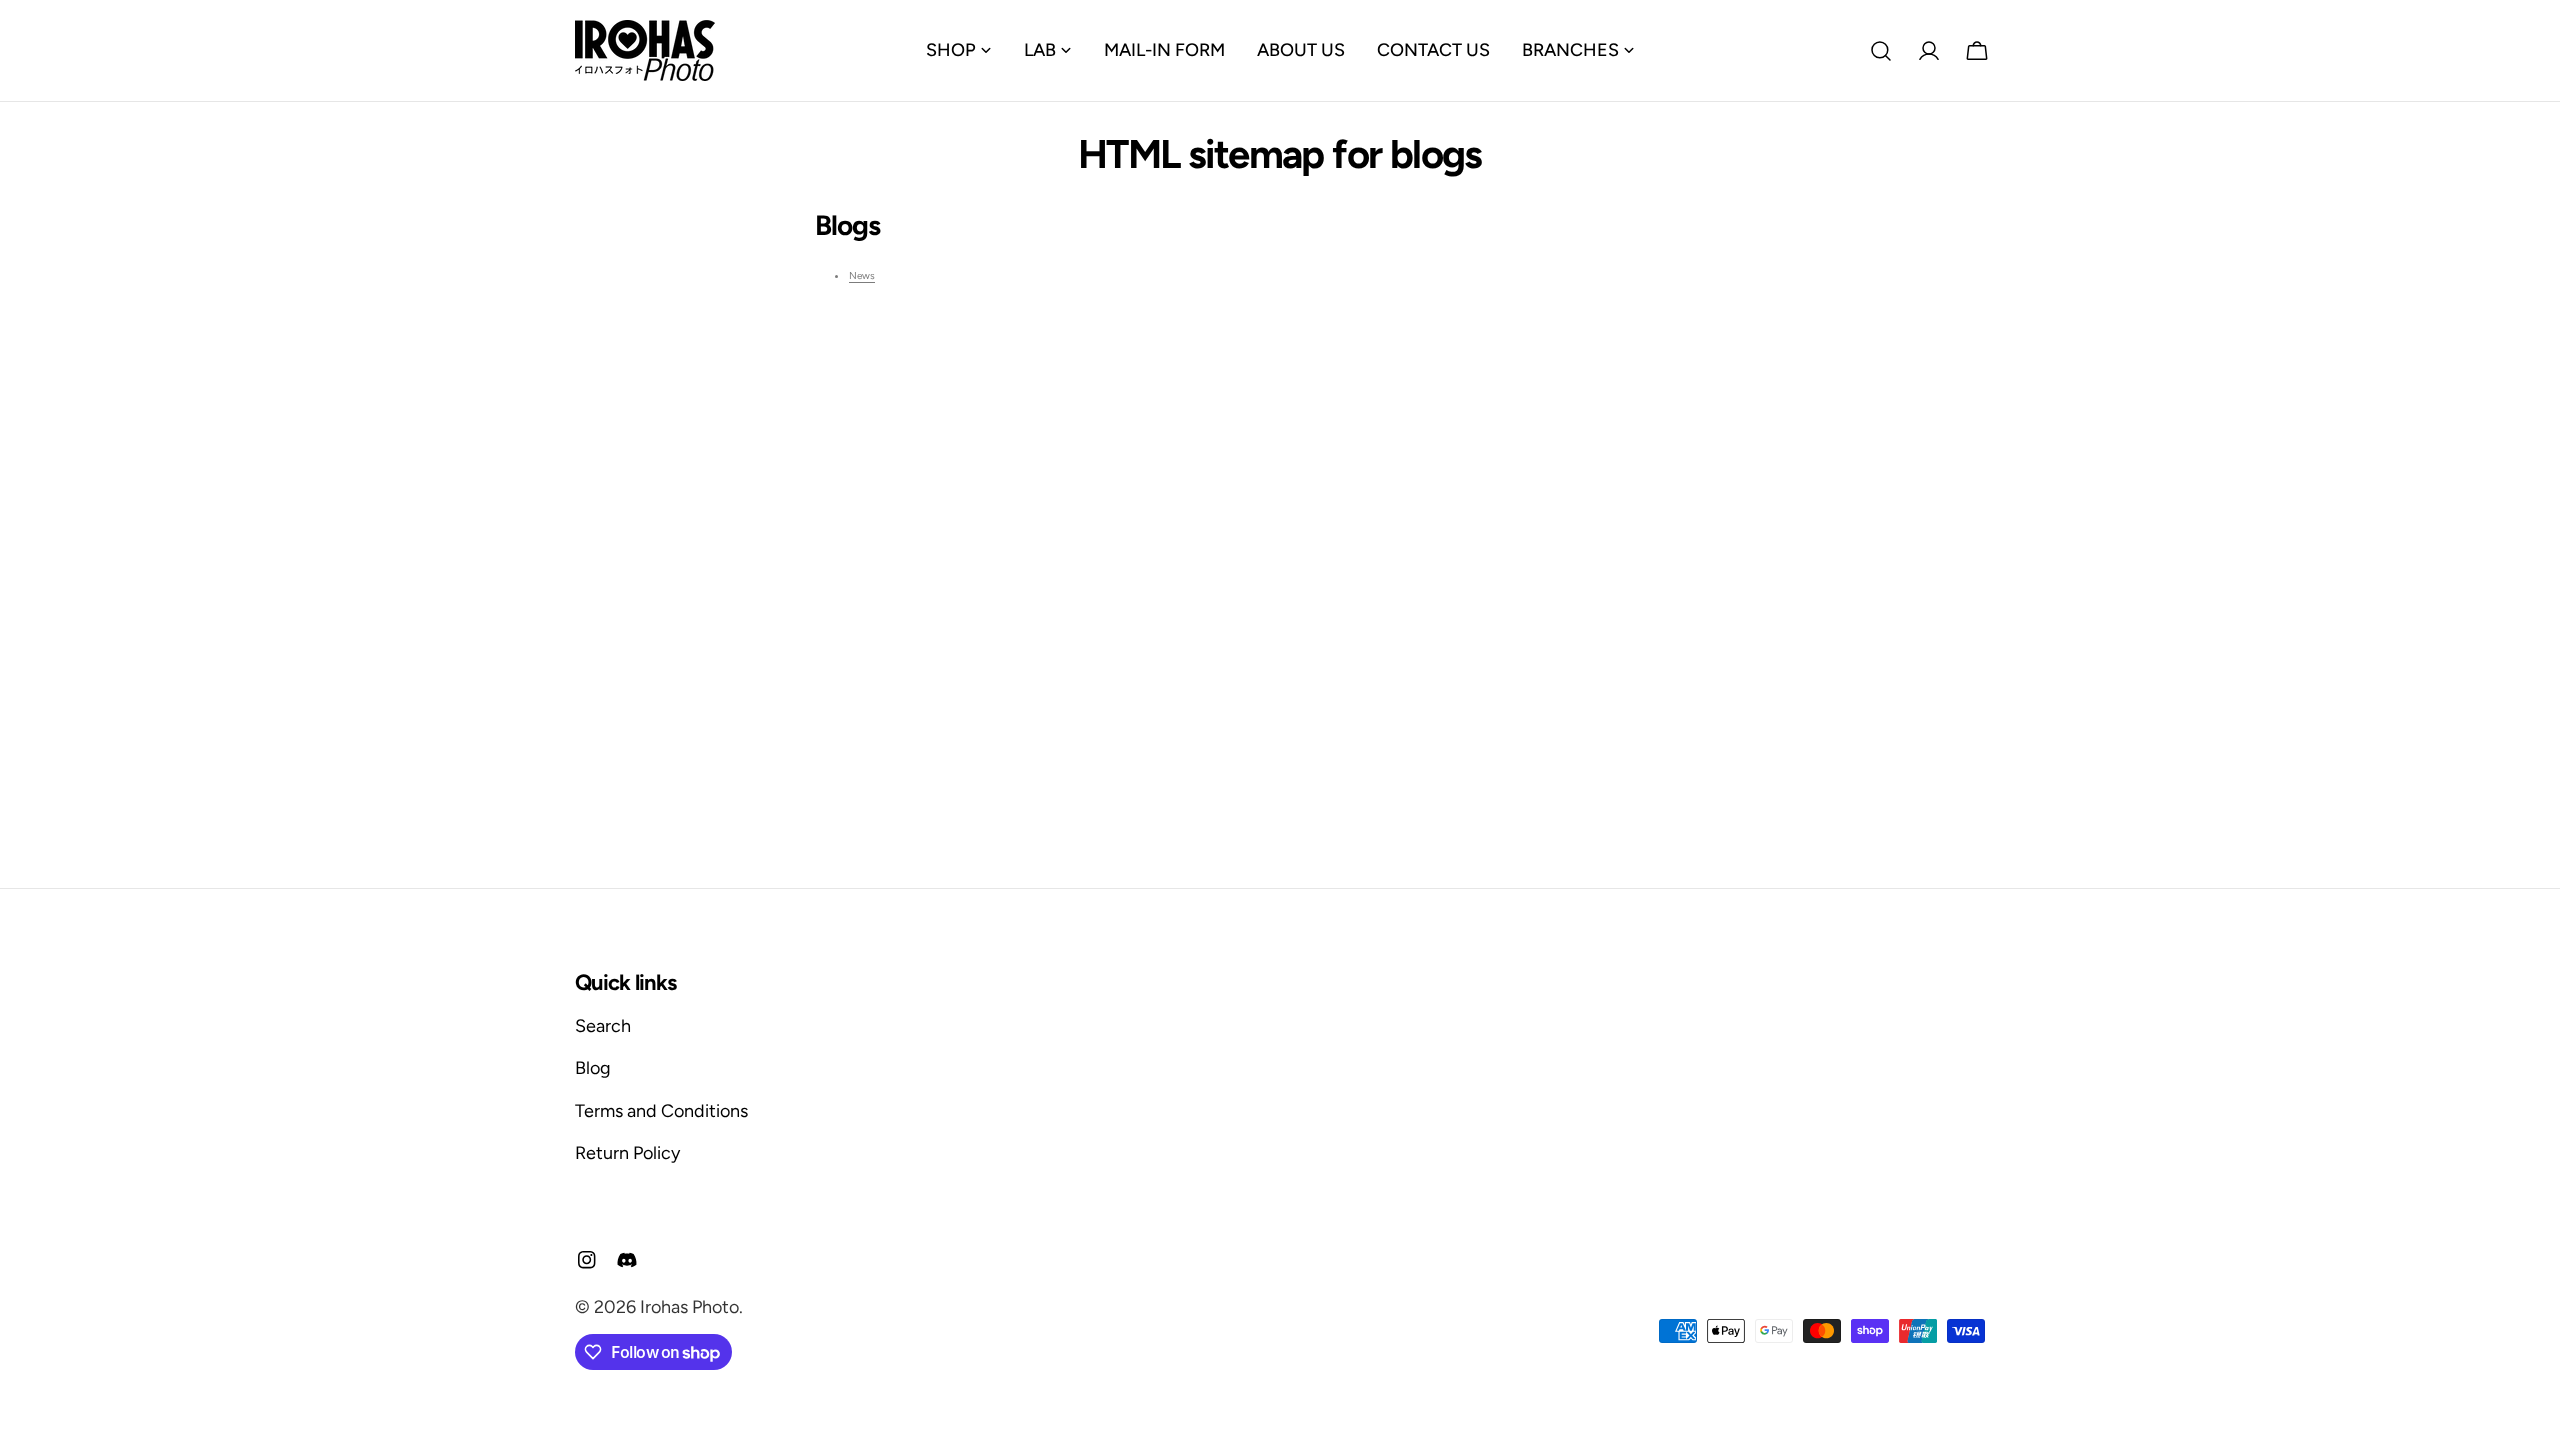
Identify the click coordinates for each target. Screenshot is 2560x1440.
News (862, 275)
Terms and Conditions (661, 1111)
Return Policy (627, 1153)
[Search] (1881, 51)
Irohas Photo (689, 1307)
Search (603, 1026)
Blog (593, 1068)
